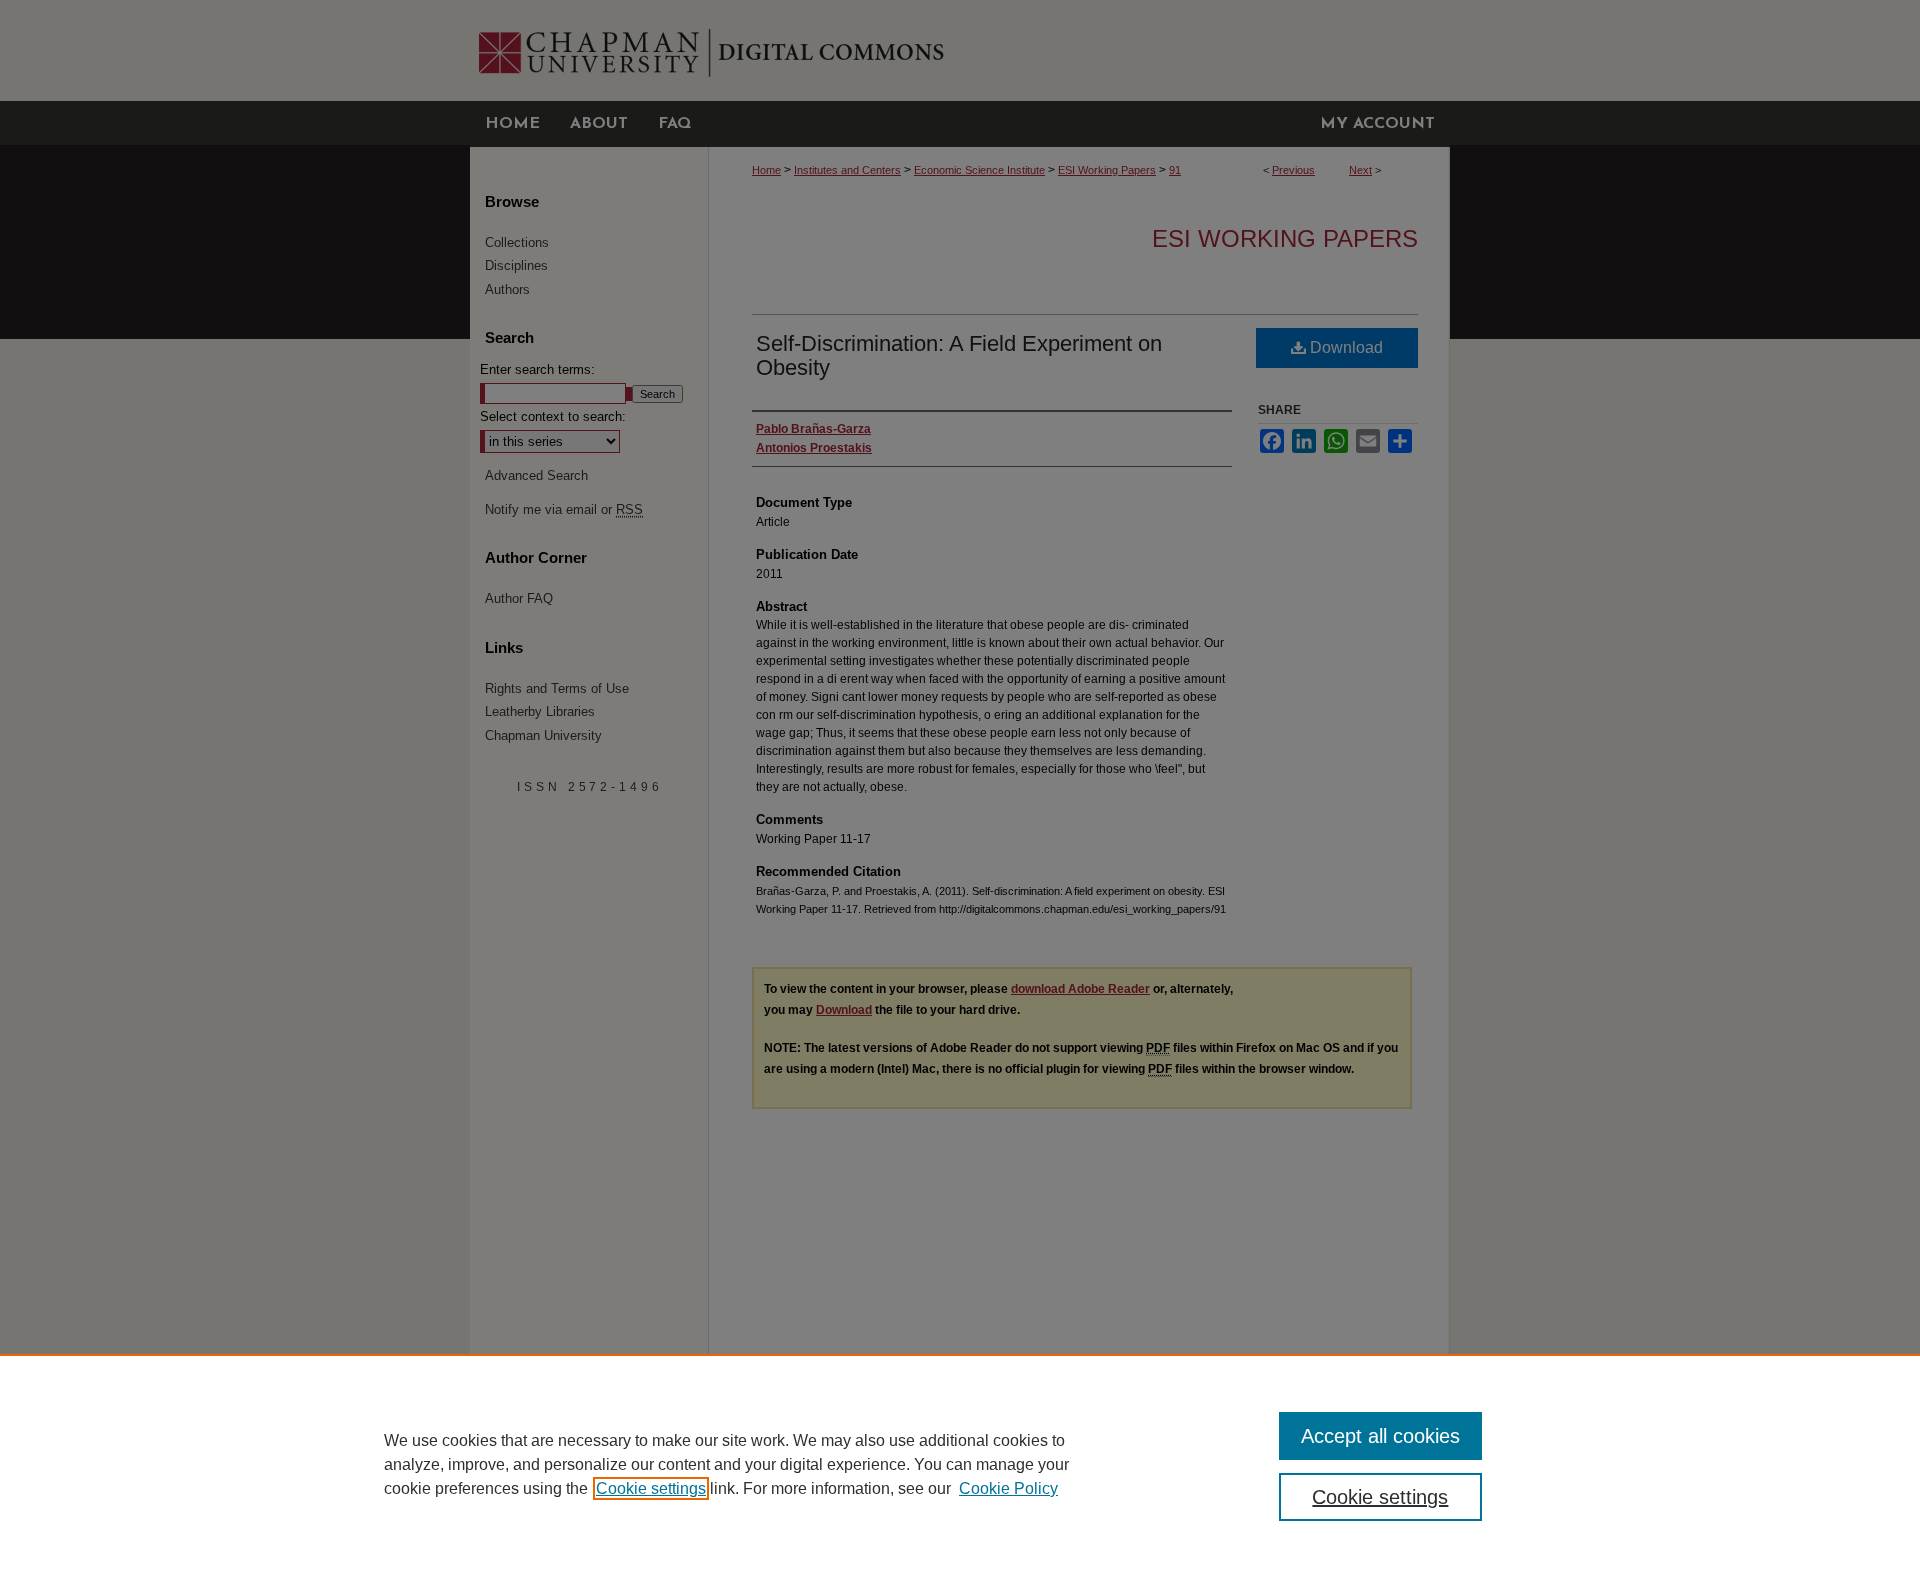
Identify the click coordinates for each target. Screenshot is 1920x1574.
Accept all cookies (1380, 1436)
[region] (960, 1464)
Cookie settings (651, 1488)
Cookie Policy (1008, 1488)
